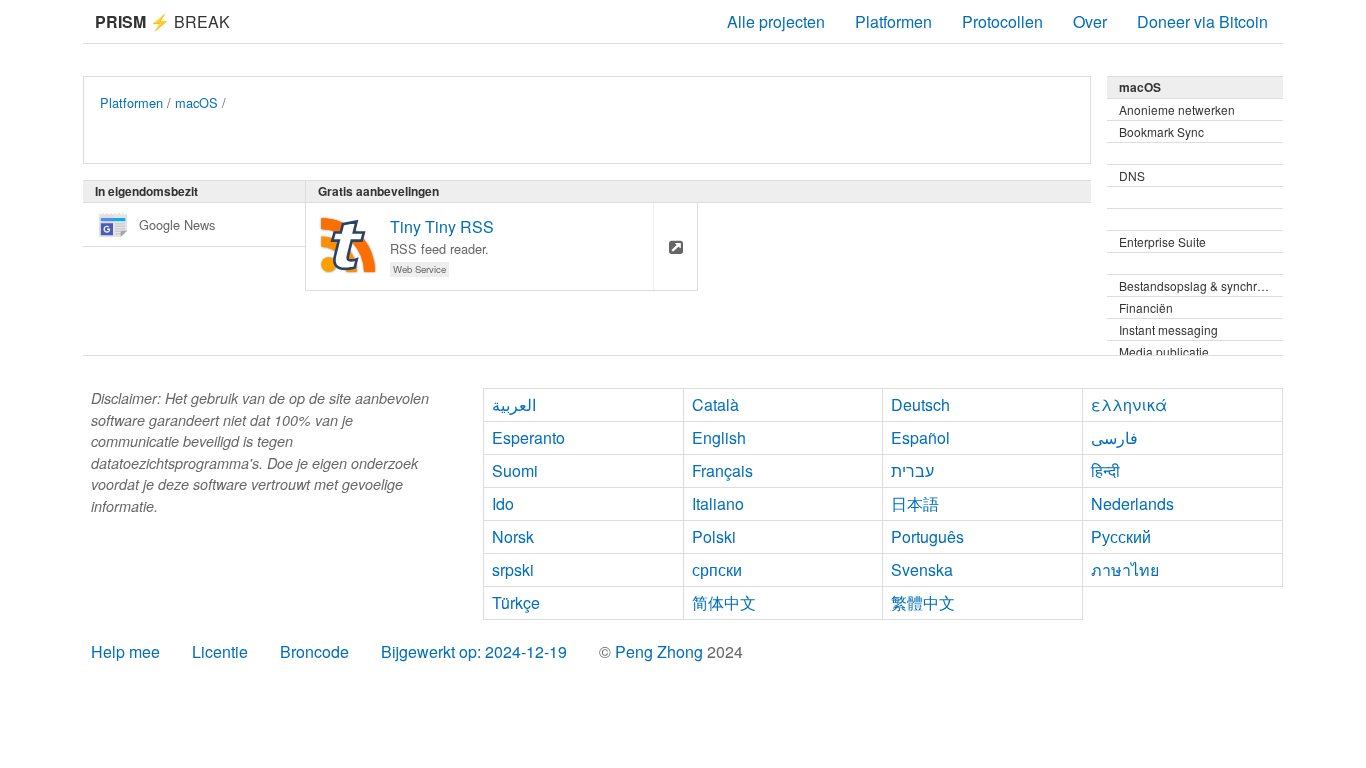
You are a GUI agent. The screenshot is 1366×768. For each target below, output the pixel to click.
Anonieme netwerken (1177, 109)
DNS (1132, 175)
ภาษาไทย (1125, 569)
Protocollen (1002, 21)
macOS (196, 102)
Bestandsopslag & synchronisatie (1201, 285)
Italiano (718, 503)
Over (1090, 21)
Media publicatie (1164, 351)
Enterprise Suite (1162, 241)
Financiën (1146, 307)
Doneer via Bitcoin (1202, 21)
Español (920, 437)
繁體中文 (923, 602)
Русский (1121, 536)
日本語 (915, 503)
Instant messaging (1168, 329)
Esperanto (528, 437)
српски (717, 569)
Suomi (515, 470)
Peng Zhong (661, 651)
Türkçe (516, 602)
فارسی (1114, 437)
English (719, 437)
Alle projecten (776, 21)
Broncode (314, 651)
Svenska (922, 569)
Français (722, 470)
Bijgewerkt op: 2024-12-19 (474, 651)
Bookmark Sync (1161, 131)
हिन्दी (1105, 470)
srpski (513, 569)
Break (162, 21)
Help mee (125, 651)
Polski (714, 536)
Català (715, 404)
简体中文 (724, 602)
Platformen (893, 21)
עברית (912, 470)
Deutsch (920, 404)
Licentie (220, 651)
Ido (503, 503)
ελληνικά (1129, 404)
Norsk (513, 536)
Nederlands (1132, 503)
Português (927, 536)
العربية (514, 404)
